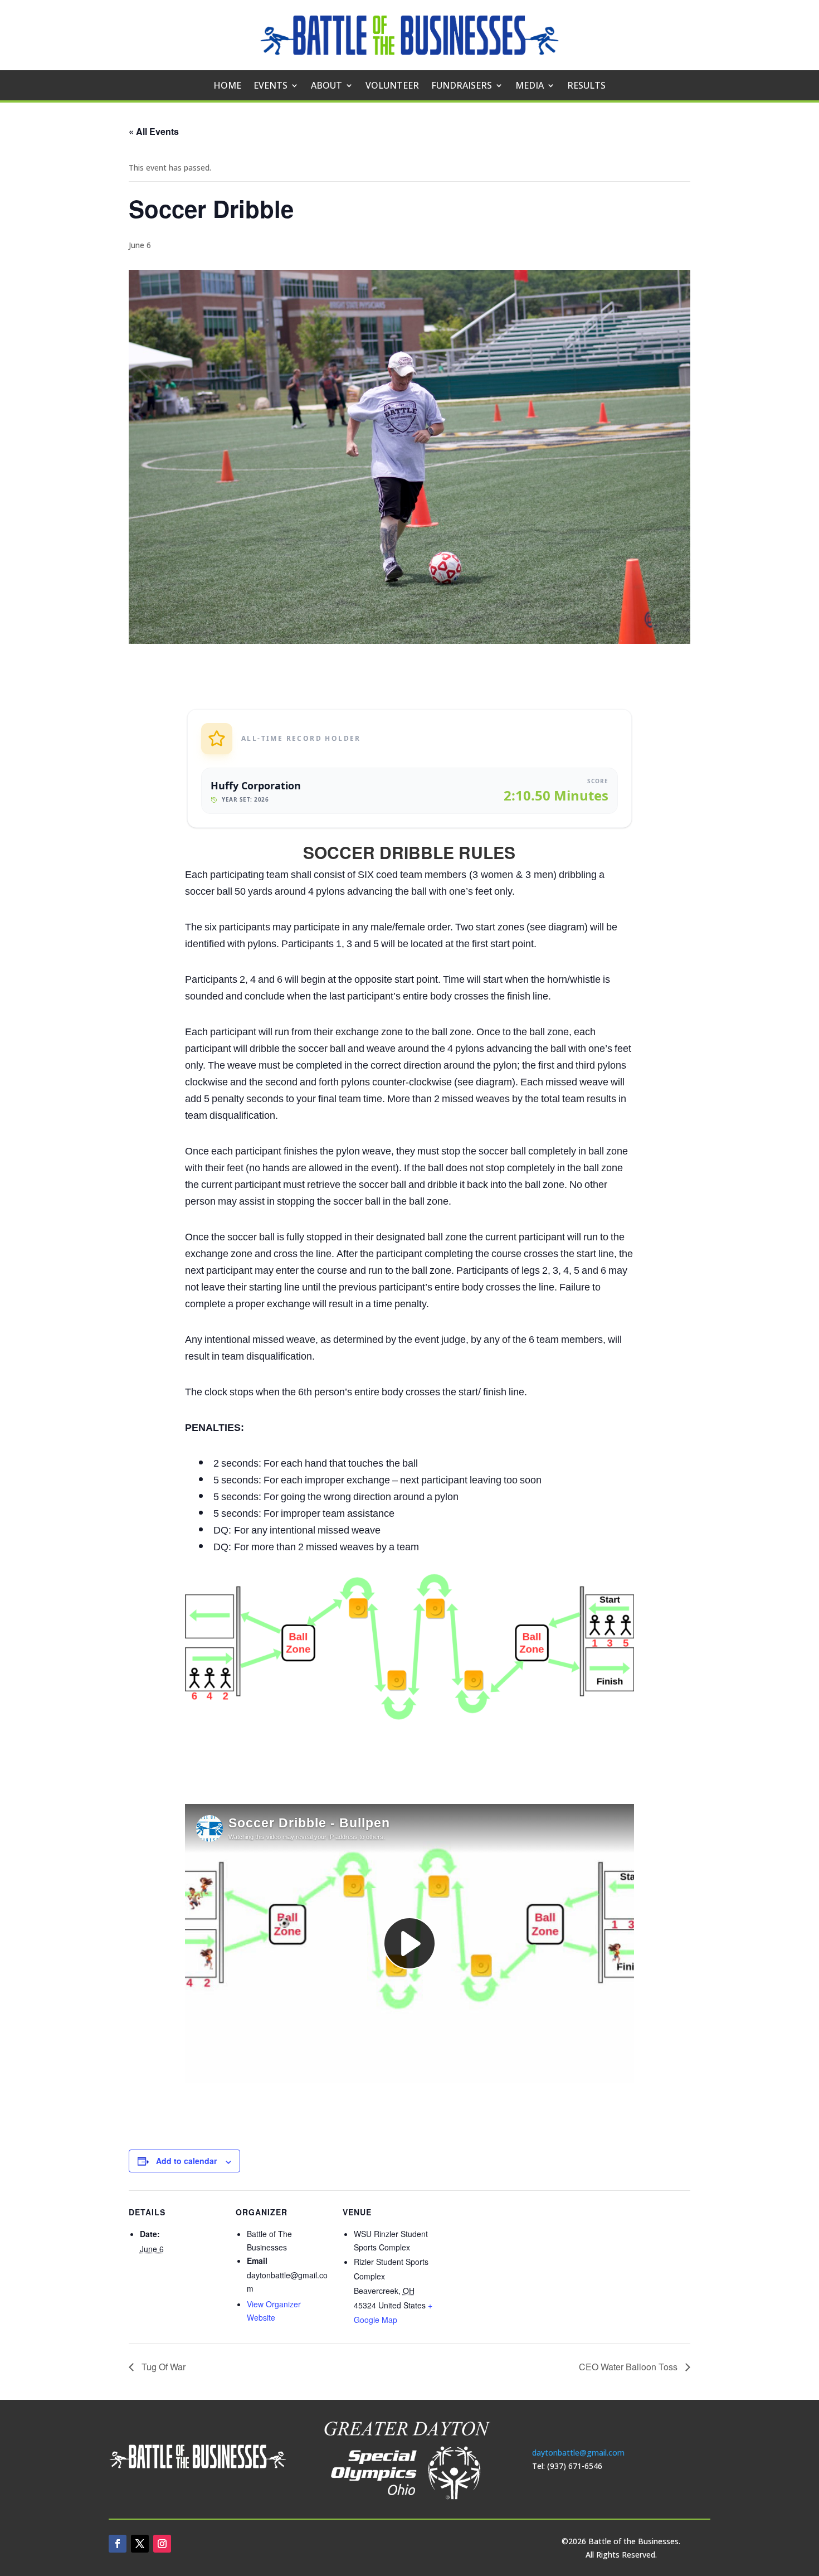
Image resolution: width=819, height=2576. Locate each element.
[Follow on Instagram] (162, 2544)
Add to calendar (186, 2161)
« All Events (154, 131)
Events (270, 86)
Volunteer (392, 86)
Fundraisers (462, 86)
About (326, 86)
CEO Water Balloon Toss (629, 2367)
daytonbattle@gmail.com (578, 2453)
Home (227, 86)
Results (586, 86)
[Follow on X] (140, 2544)
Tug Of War (162, 2367)
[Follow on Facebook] (118, 2544)
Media (530, 86)
